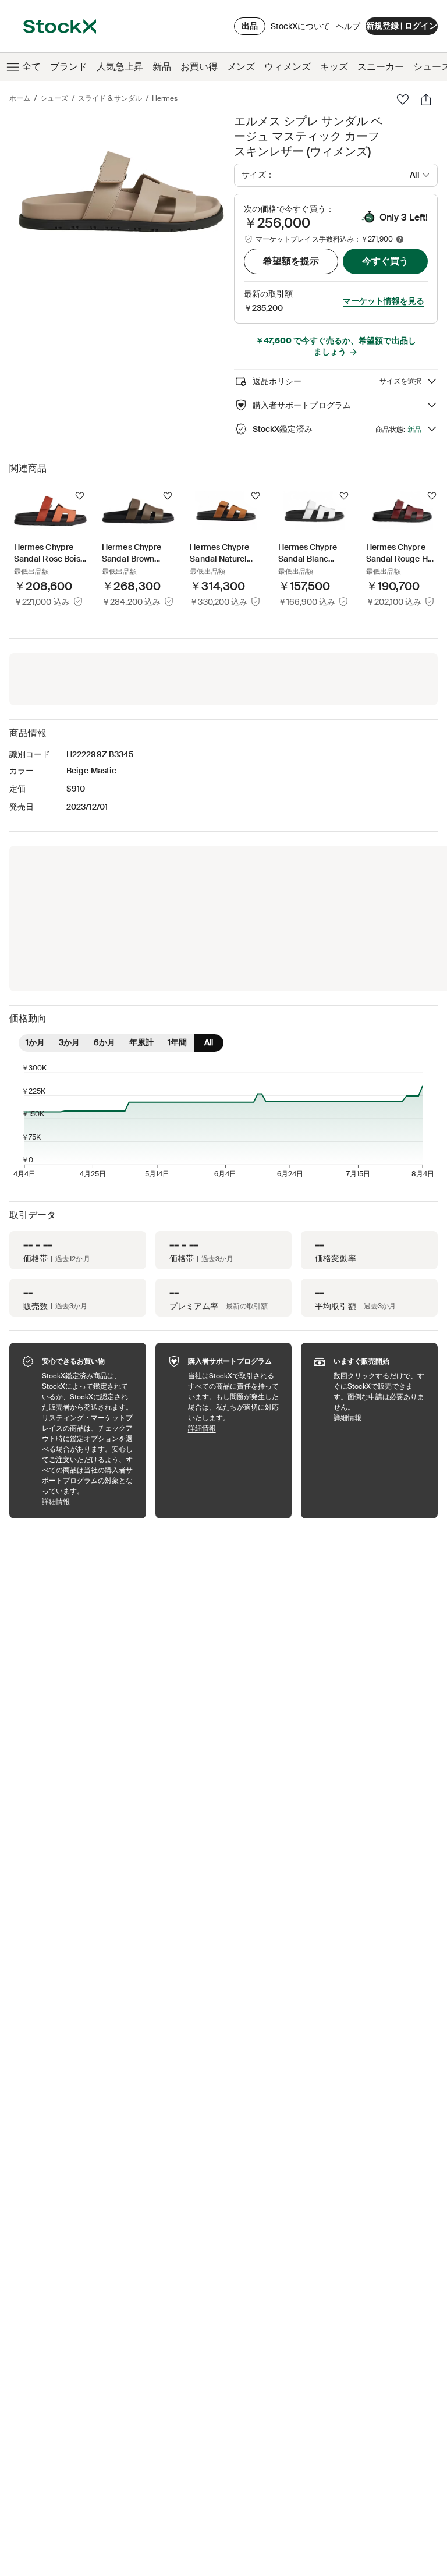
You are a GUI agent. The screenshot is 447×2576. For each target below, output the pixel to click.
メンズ (241, 67)
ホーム (20, 98)
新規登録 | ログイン (402, 26)
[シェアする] (426, 100)
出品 (250, 26)
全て (31, 67)
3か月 (69, 1042)
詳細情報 (88, 1501)
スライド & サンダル (110, 98)
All (209, 1042)
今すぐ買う (385, 261)
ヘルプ (348, 26)
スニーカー (381, 67)
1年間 (177, 1042)
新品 (162, 67)
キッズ (334, 67)
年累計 (141, 1042)
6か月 (104, 1042)
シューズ (54, 98)
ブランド (69, 67)
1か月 (35, 1042)
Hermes (165, 98)
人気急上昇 (120, 67)
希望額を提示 (291, 261)
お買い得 (199, 67)
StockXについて (300, 29)
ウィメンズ (288, 67)
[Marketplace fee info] (400, 239)
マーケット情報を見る (384, 301)
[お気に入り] (403, 100)
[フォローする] (80, 496)
